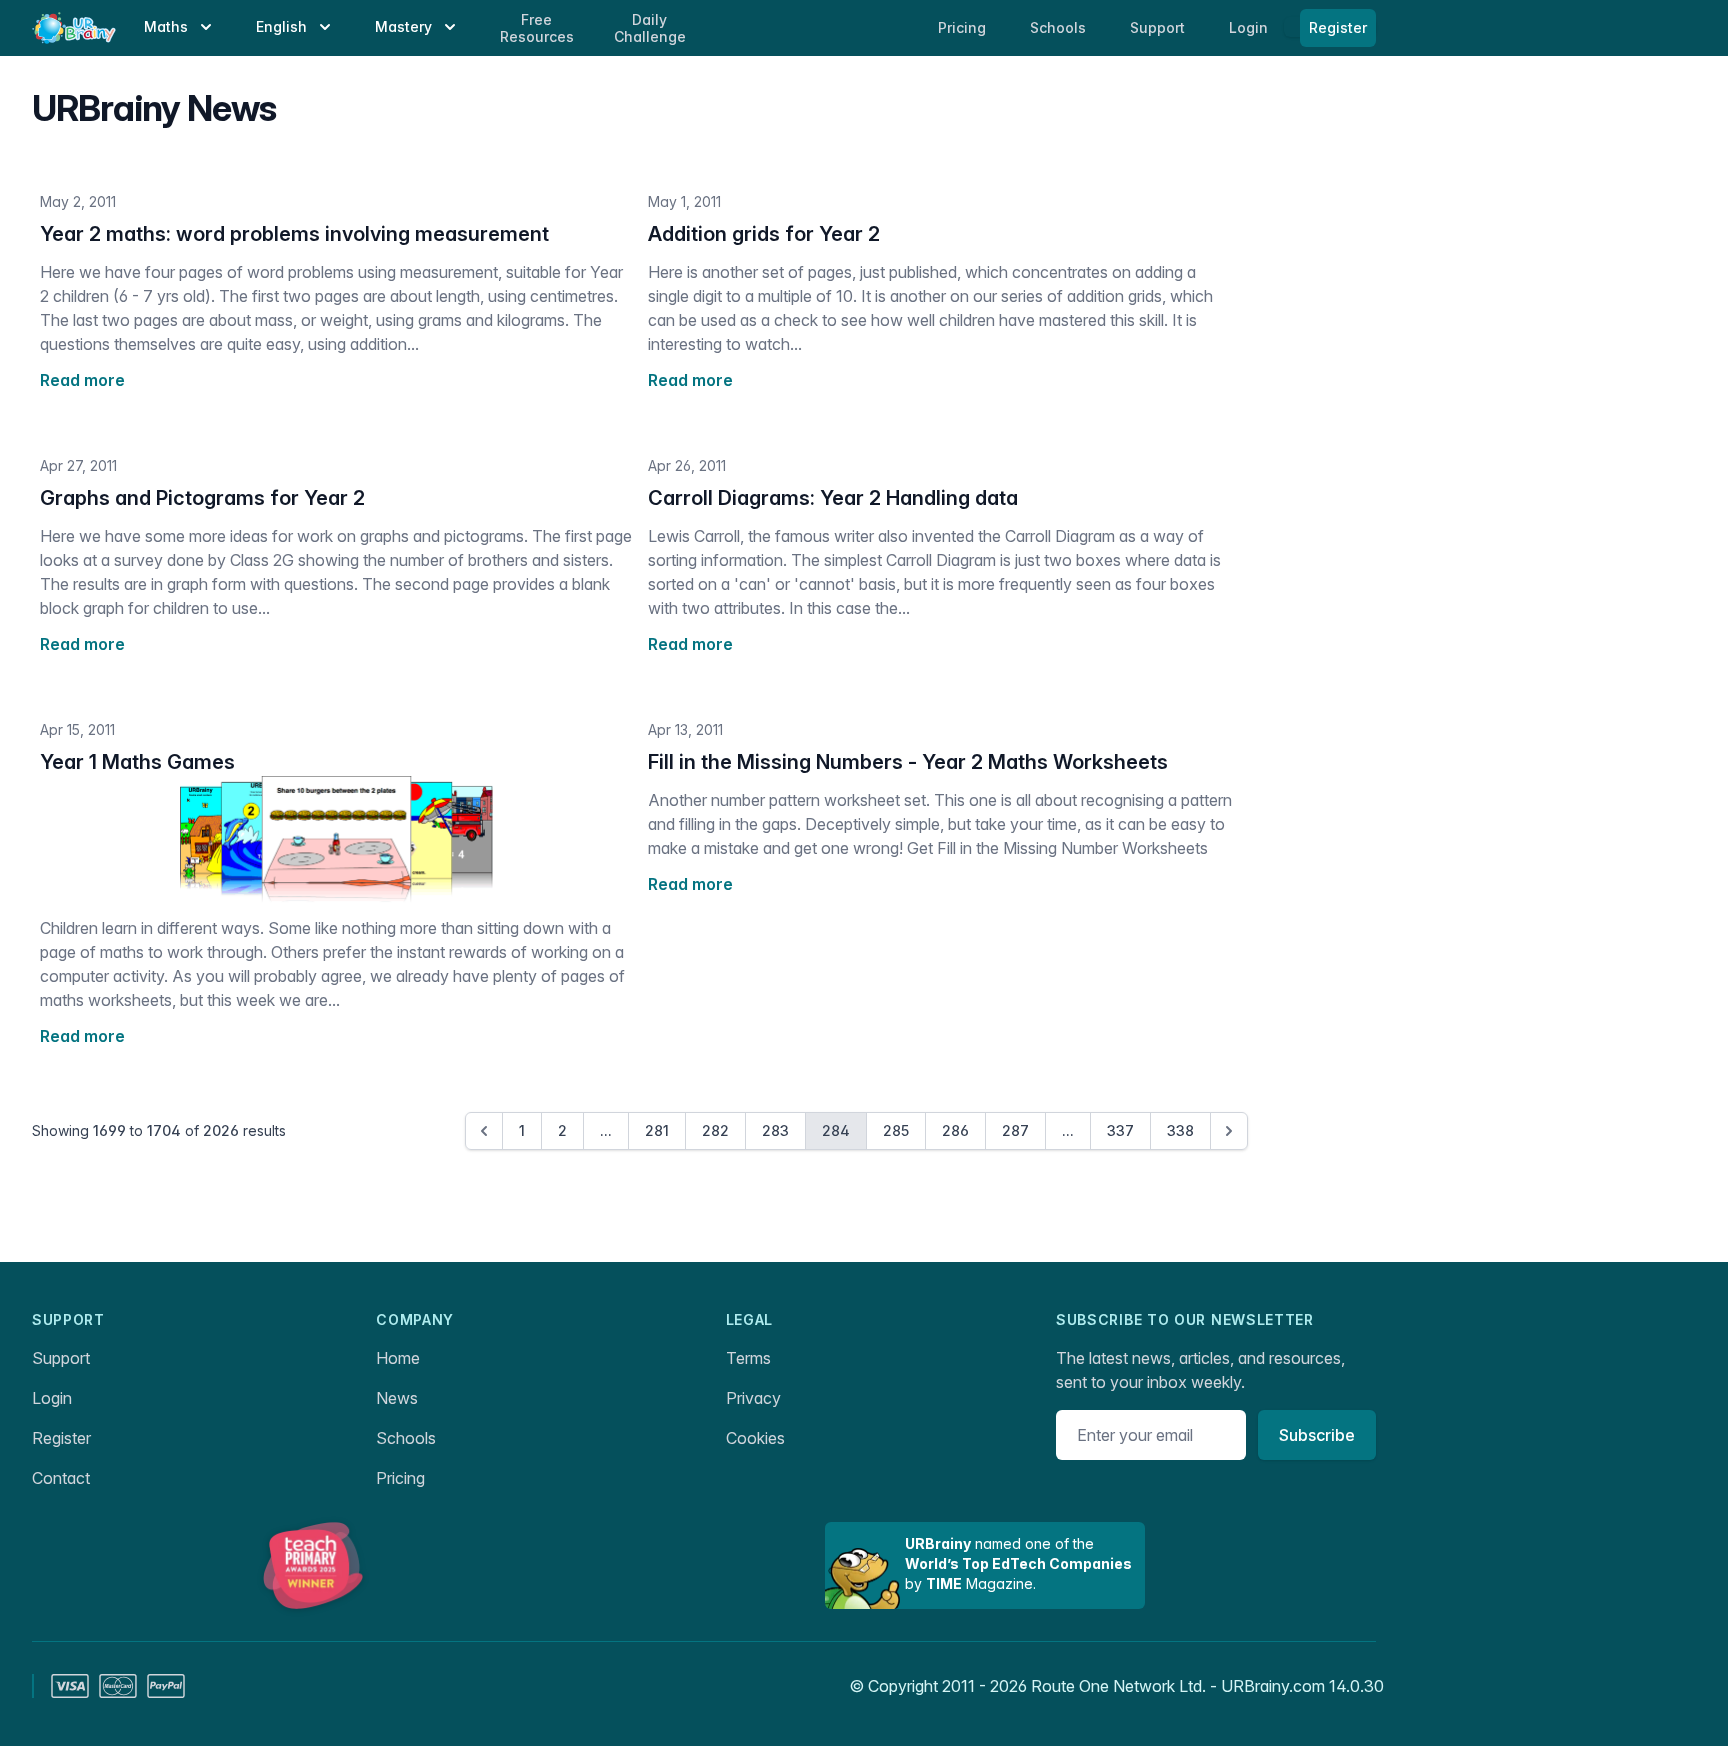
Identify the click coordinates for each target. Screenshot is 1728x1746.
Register (1338, 27)
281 (657, 1130)
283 (775, 1130)
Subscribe (1317, 1435)
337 (1120, 1130)
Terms (748, 1358)
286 (955, 1130)
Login (1250, 27)
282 (715, 1130)
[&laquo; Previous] (484, 1131)
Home (398, 1358)
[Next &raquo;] (1229, 1131)
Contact (61, 1478)
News (397, 1398)
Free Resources (537, 28)
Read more (82, 380)
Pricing (400, 1478)
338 (1180, 1130)
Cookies (755, 1438)
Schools (1060, 27)
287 (1015, 1130)
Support (61, 1358)
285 (896, 1130)
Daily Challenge (650, 28)
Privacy (753, 1398)
